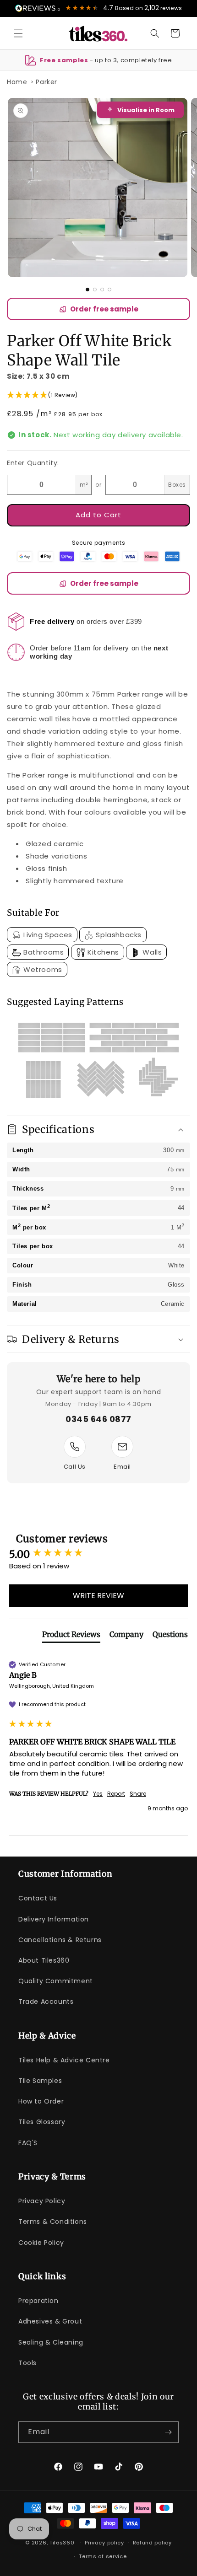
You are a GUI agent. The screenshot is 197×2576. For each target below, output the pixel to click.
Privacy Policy (42, 2201)
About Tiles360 (44, 1960)
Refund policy (152, 2543)
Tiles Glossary (42, 2122)
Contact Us (38, 1898)
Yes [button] (98, 1794)
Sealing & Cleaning (51, 2342)
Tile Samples (40, 2081)
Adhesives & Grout (50, 2321)
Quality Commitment (56, 1981)
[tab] (71, 1636)
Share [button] (138, 1794)
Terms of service (103, 2556)
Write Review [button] (98, 1596)
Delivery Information (54, 1919)
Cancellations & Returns (60, 1940)
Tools (27, 2363)
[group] (98, 1554)
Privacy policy (104, 2543)
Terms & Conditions (53, 2222)
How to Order (41, 2101)
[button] (18, 33)
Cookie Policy (41, 2243)
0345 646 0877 (98, 1419)
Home (17, 82)
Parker (47, 82)
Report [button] (116, 1794)
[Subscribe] (168, 2432)
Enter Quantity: (33, 463)
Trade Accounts (46, 2002)
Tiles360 (62, 2543)
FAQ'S (28, 2143)
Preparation (38, 2301)
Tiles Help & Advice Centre (64, 2060)
